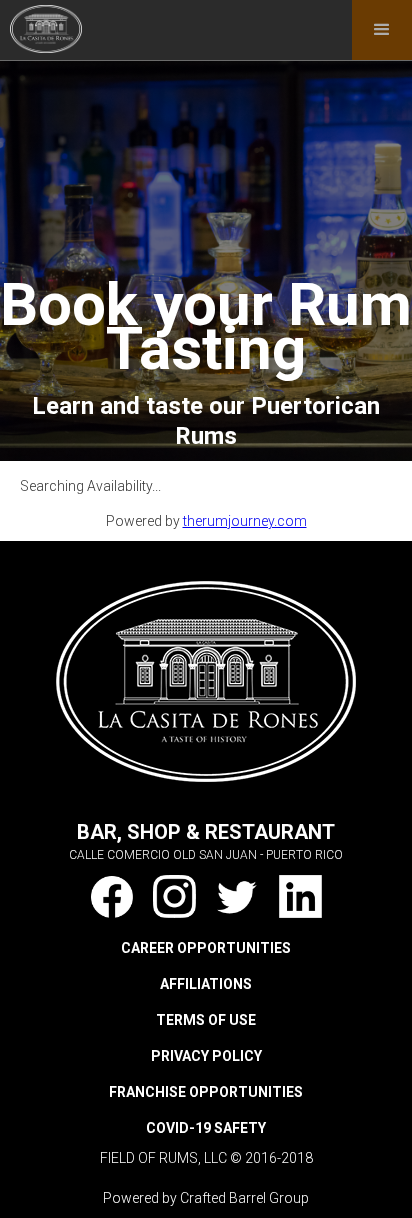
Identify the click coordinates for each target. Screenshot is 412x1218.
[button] (382, 30)
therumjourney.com (245, 521)
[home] (41, 26)
